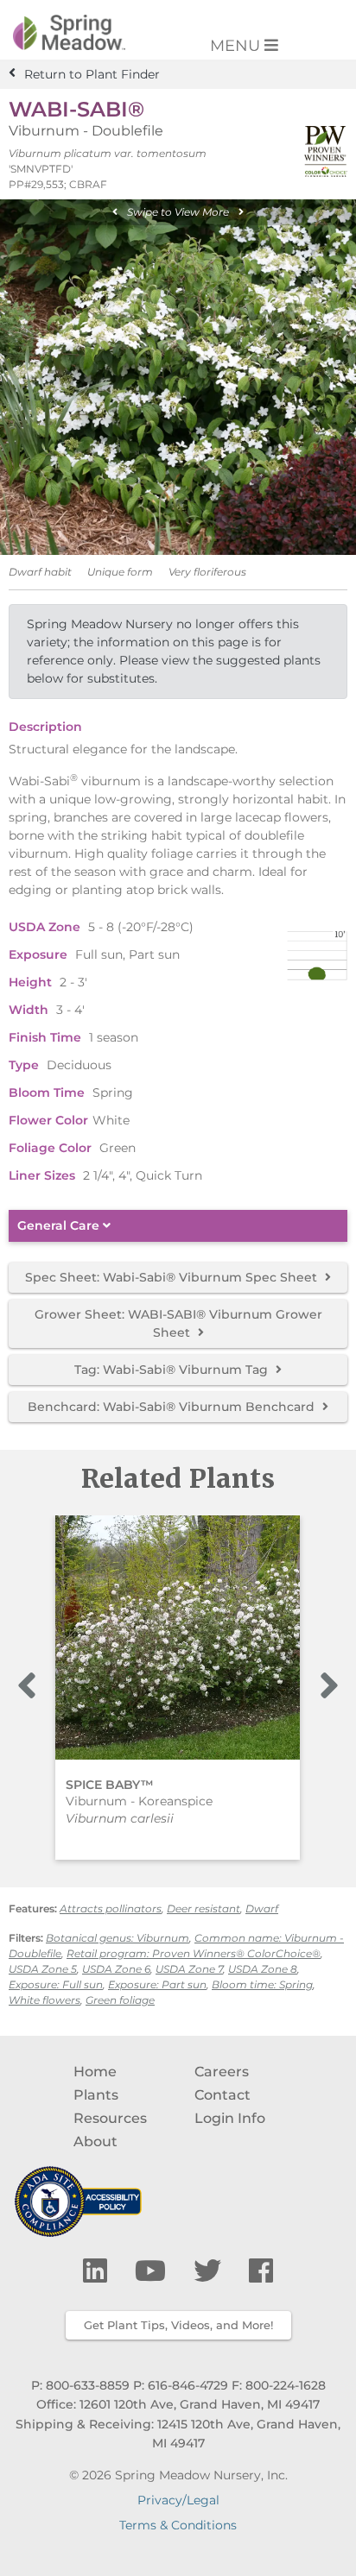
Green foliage (120, 2000)
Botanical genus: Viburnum (118, 1938)
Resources (110, 2118)
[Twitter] (211, 2271)
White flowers (44, 2000)
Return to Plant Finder (92, 74)
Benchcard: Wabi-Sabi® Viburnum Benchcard (173, 1407)
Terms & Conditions (178, 2525)
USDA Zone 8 (263, 1969)
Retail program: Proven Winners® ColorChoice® (194, 1953)
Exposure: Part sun (157, 1984)
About (95, 2141)
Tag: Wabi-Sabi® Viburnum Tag (173, 1370)
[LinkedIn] (99, 2271)
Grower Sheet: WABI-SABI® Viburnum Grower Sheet (178, 1323)
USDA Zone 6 (116, 1969)
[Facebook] (261, 2271)
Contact (222, 2095)
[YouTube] (154, 2271)
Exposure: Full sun (56, 1984)
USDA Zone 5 (43, 1969)
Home (95, 2072)
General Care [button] (60, 1226)
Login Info (230, 2118)
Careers (222, 2072)
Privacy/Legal (178, 2500)
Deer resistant (203, 1908)
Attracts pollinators (111, 1908)
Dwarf (262, 1908)
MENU (237, 46)
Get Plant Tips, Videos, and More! (178, 2325)
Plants (96, 2095)
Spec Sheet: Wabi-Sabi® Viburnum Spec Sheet (173, 1277)
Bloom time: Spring (262, 1984)
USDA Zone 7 (189, 1969)
